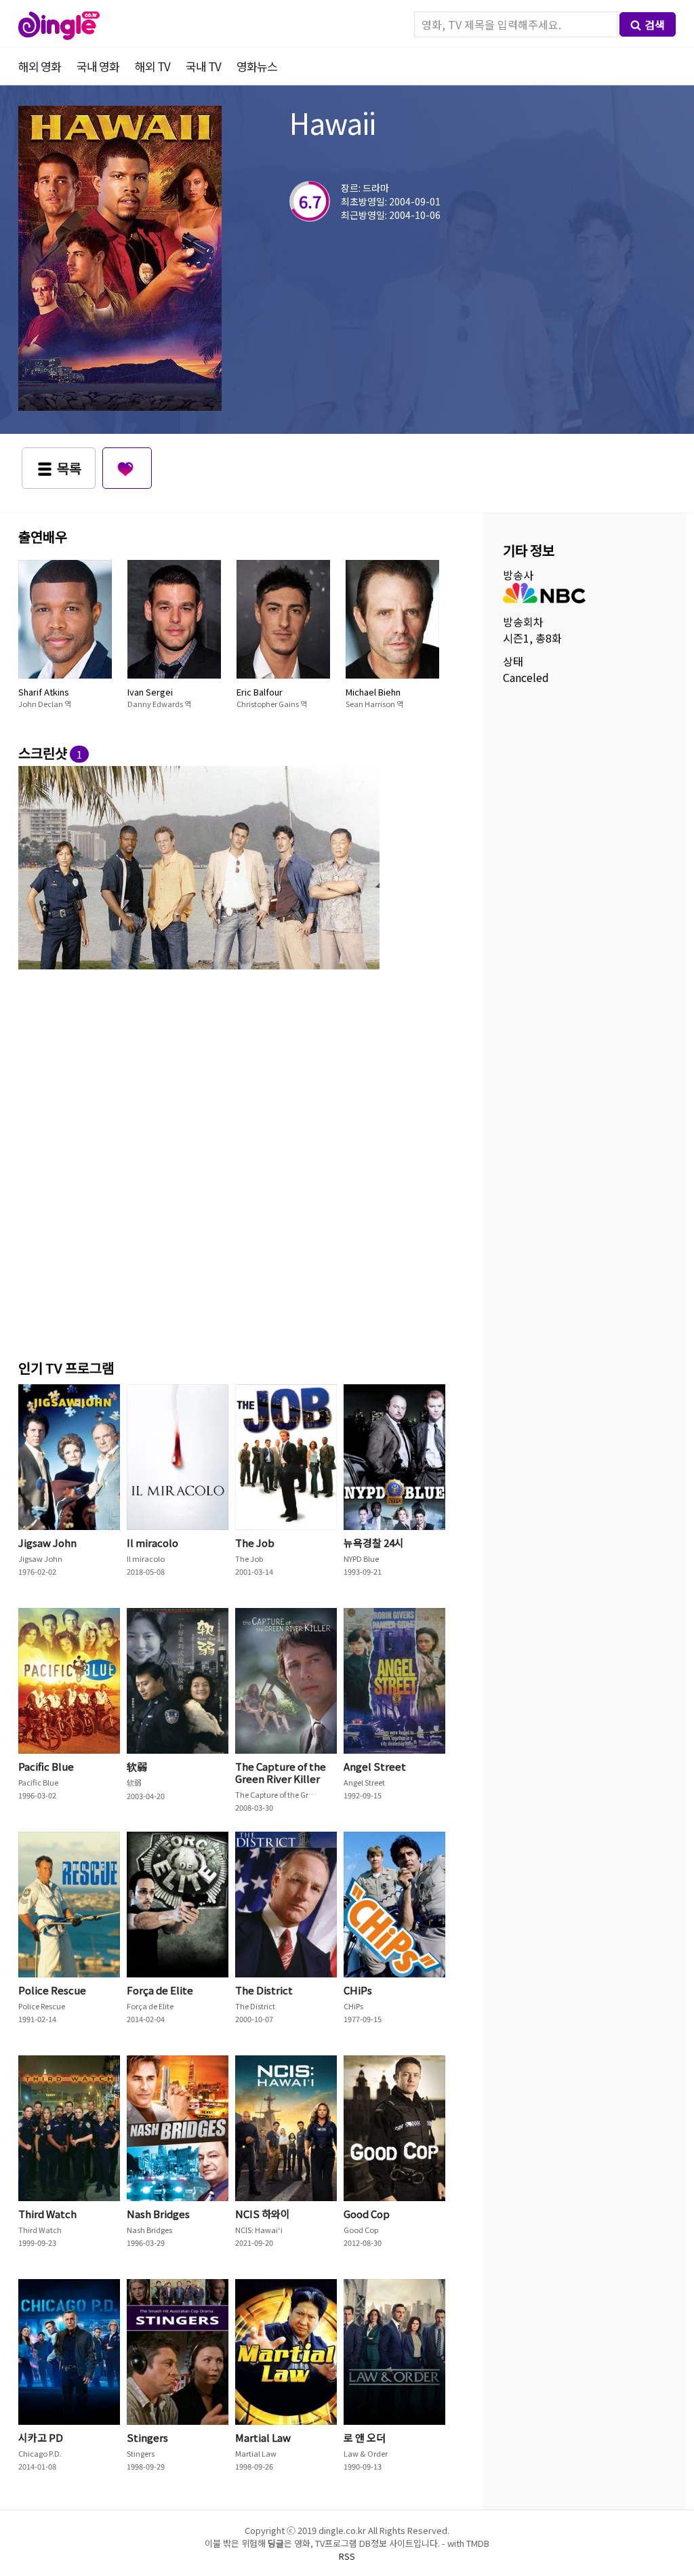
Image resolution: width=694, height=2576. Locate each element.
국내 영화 (98, 66)
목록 (69, 468)
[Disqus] (235, 1162)
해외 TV (152, 66)
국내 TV (203, 66)
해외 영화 (40, 66)
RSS (347, 2556)
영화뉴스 (257, 66)
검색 (655, 24)
